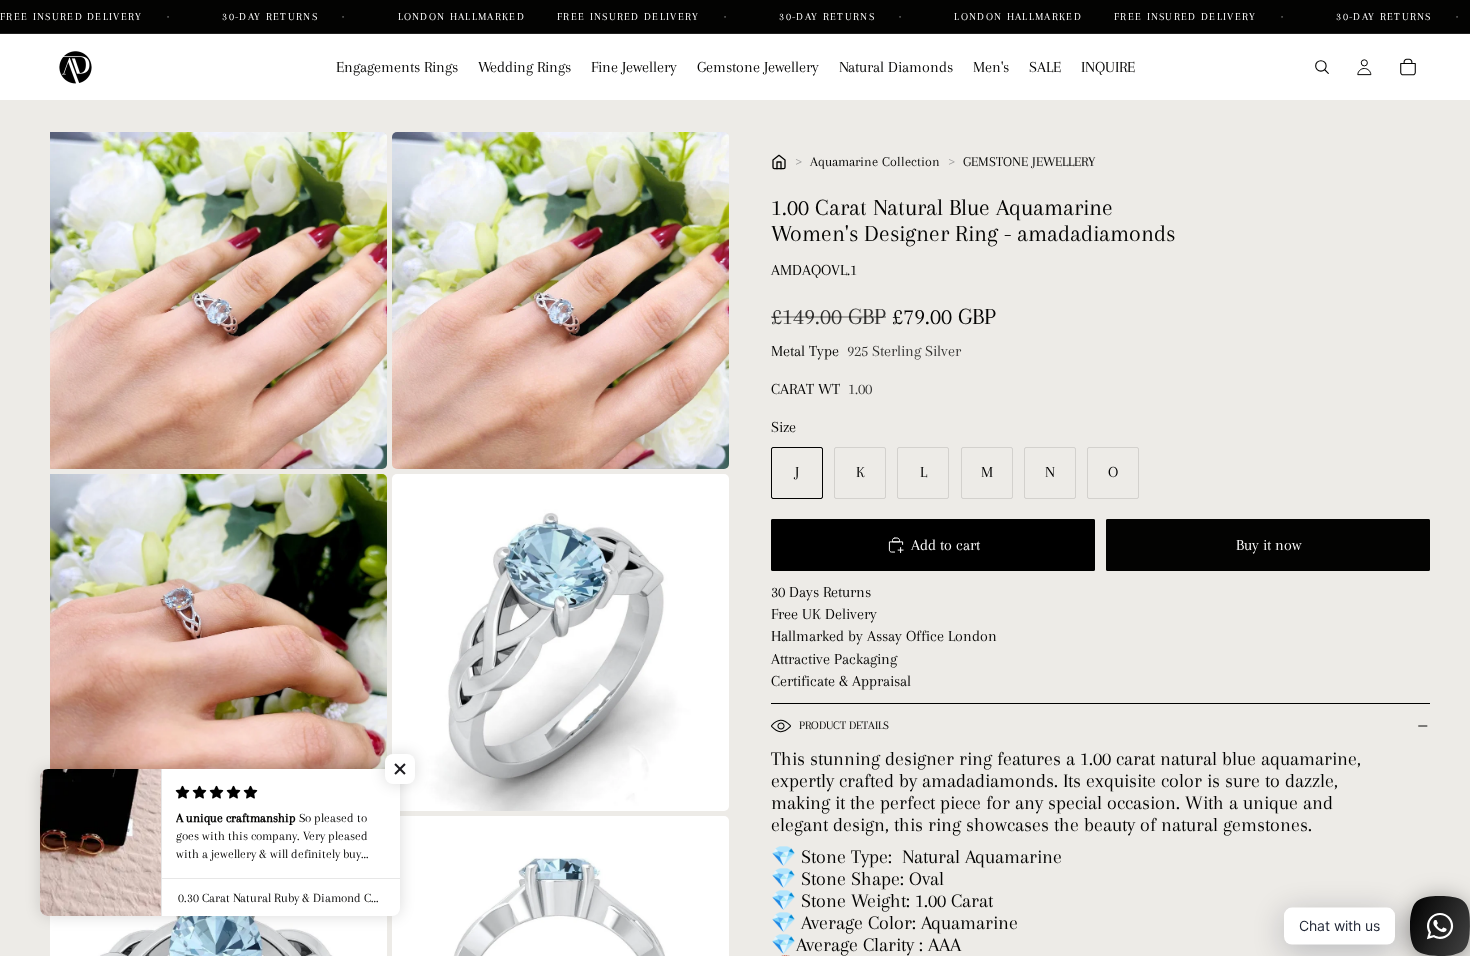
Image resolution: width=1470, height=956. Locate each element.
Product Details (844, 725)
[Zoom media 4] (560, 642)
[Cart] (1408, 67)
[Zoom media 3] (218, 642)
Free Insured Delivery (73, 16)
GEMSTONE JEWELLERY (1029, 161)
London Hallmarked (461, 16)
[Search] (1322, 67)
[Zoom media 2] (560, 300)
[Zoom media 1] (218, 300)
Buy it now (1268, 545)
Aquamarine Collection (875, 161)
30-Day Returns (272, 16)
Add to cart (945, 545)
